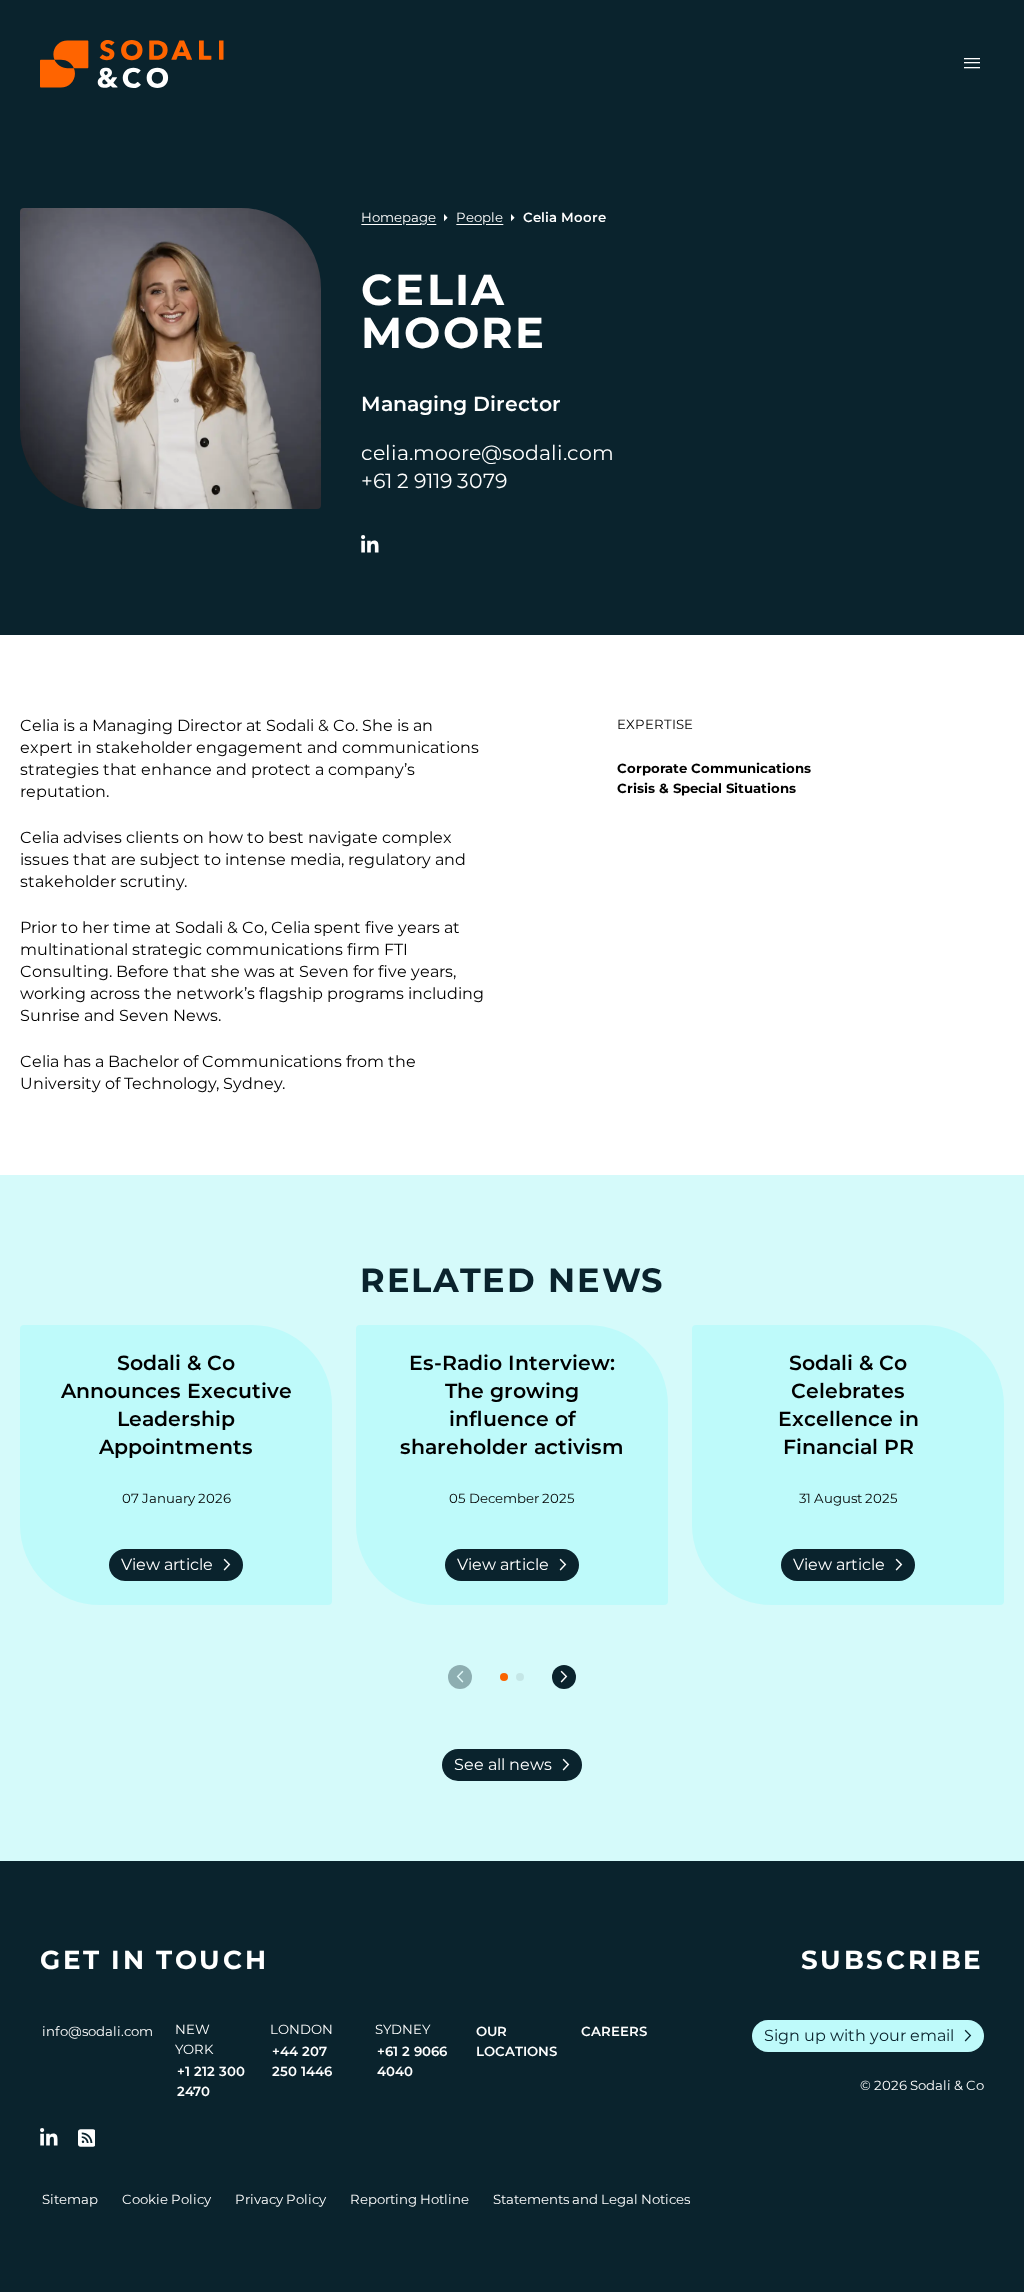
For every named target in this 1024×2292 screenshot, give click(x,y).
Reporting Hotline (409, 2199)
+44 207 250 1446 (302, 2061)
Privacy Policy (280, 2199)
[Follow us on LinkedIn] (49, 2138)
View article (180, 1565)
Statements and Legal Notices (591, 2199)
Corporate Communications (714, 768)
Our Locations (516, 2041)
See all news (516, 1765)
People (479, 217)
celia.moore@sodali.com (487, 452)
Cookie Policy (166, 2199)
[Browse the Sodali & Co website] (132, 64)
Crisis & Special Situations (706, 788)
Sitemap (70, 2199)
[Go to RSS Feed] (87, 2138)
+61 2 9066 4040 (412, 2061)
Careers (614, 2031)
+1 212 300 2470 (211, 2081)
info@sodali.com (97, 2031)
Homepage (398, 217)
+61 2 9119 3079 (434, 480)
